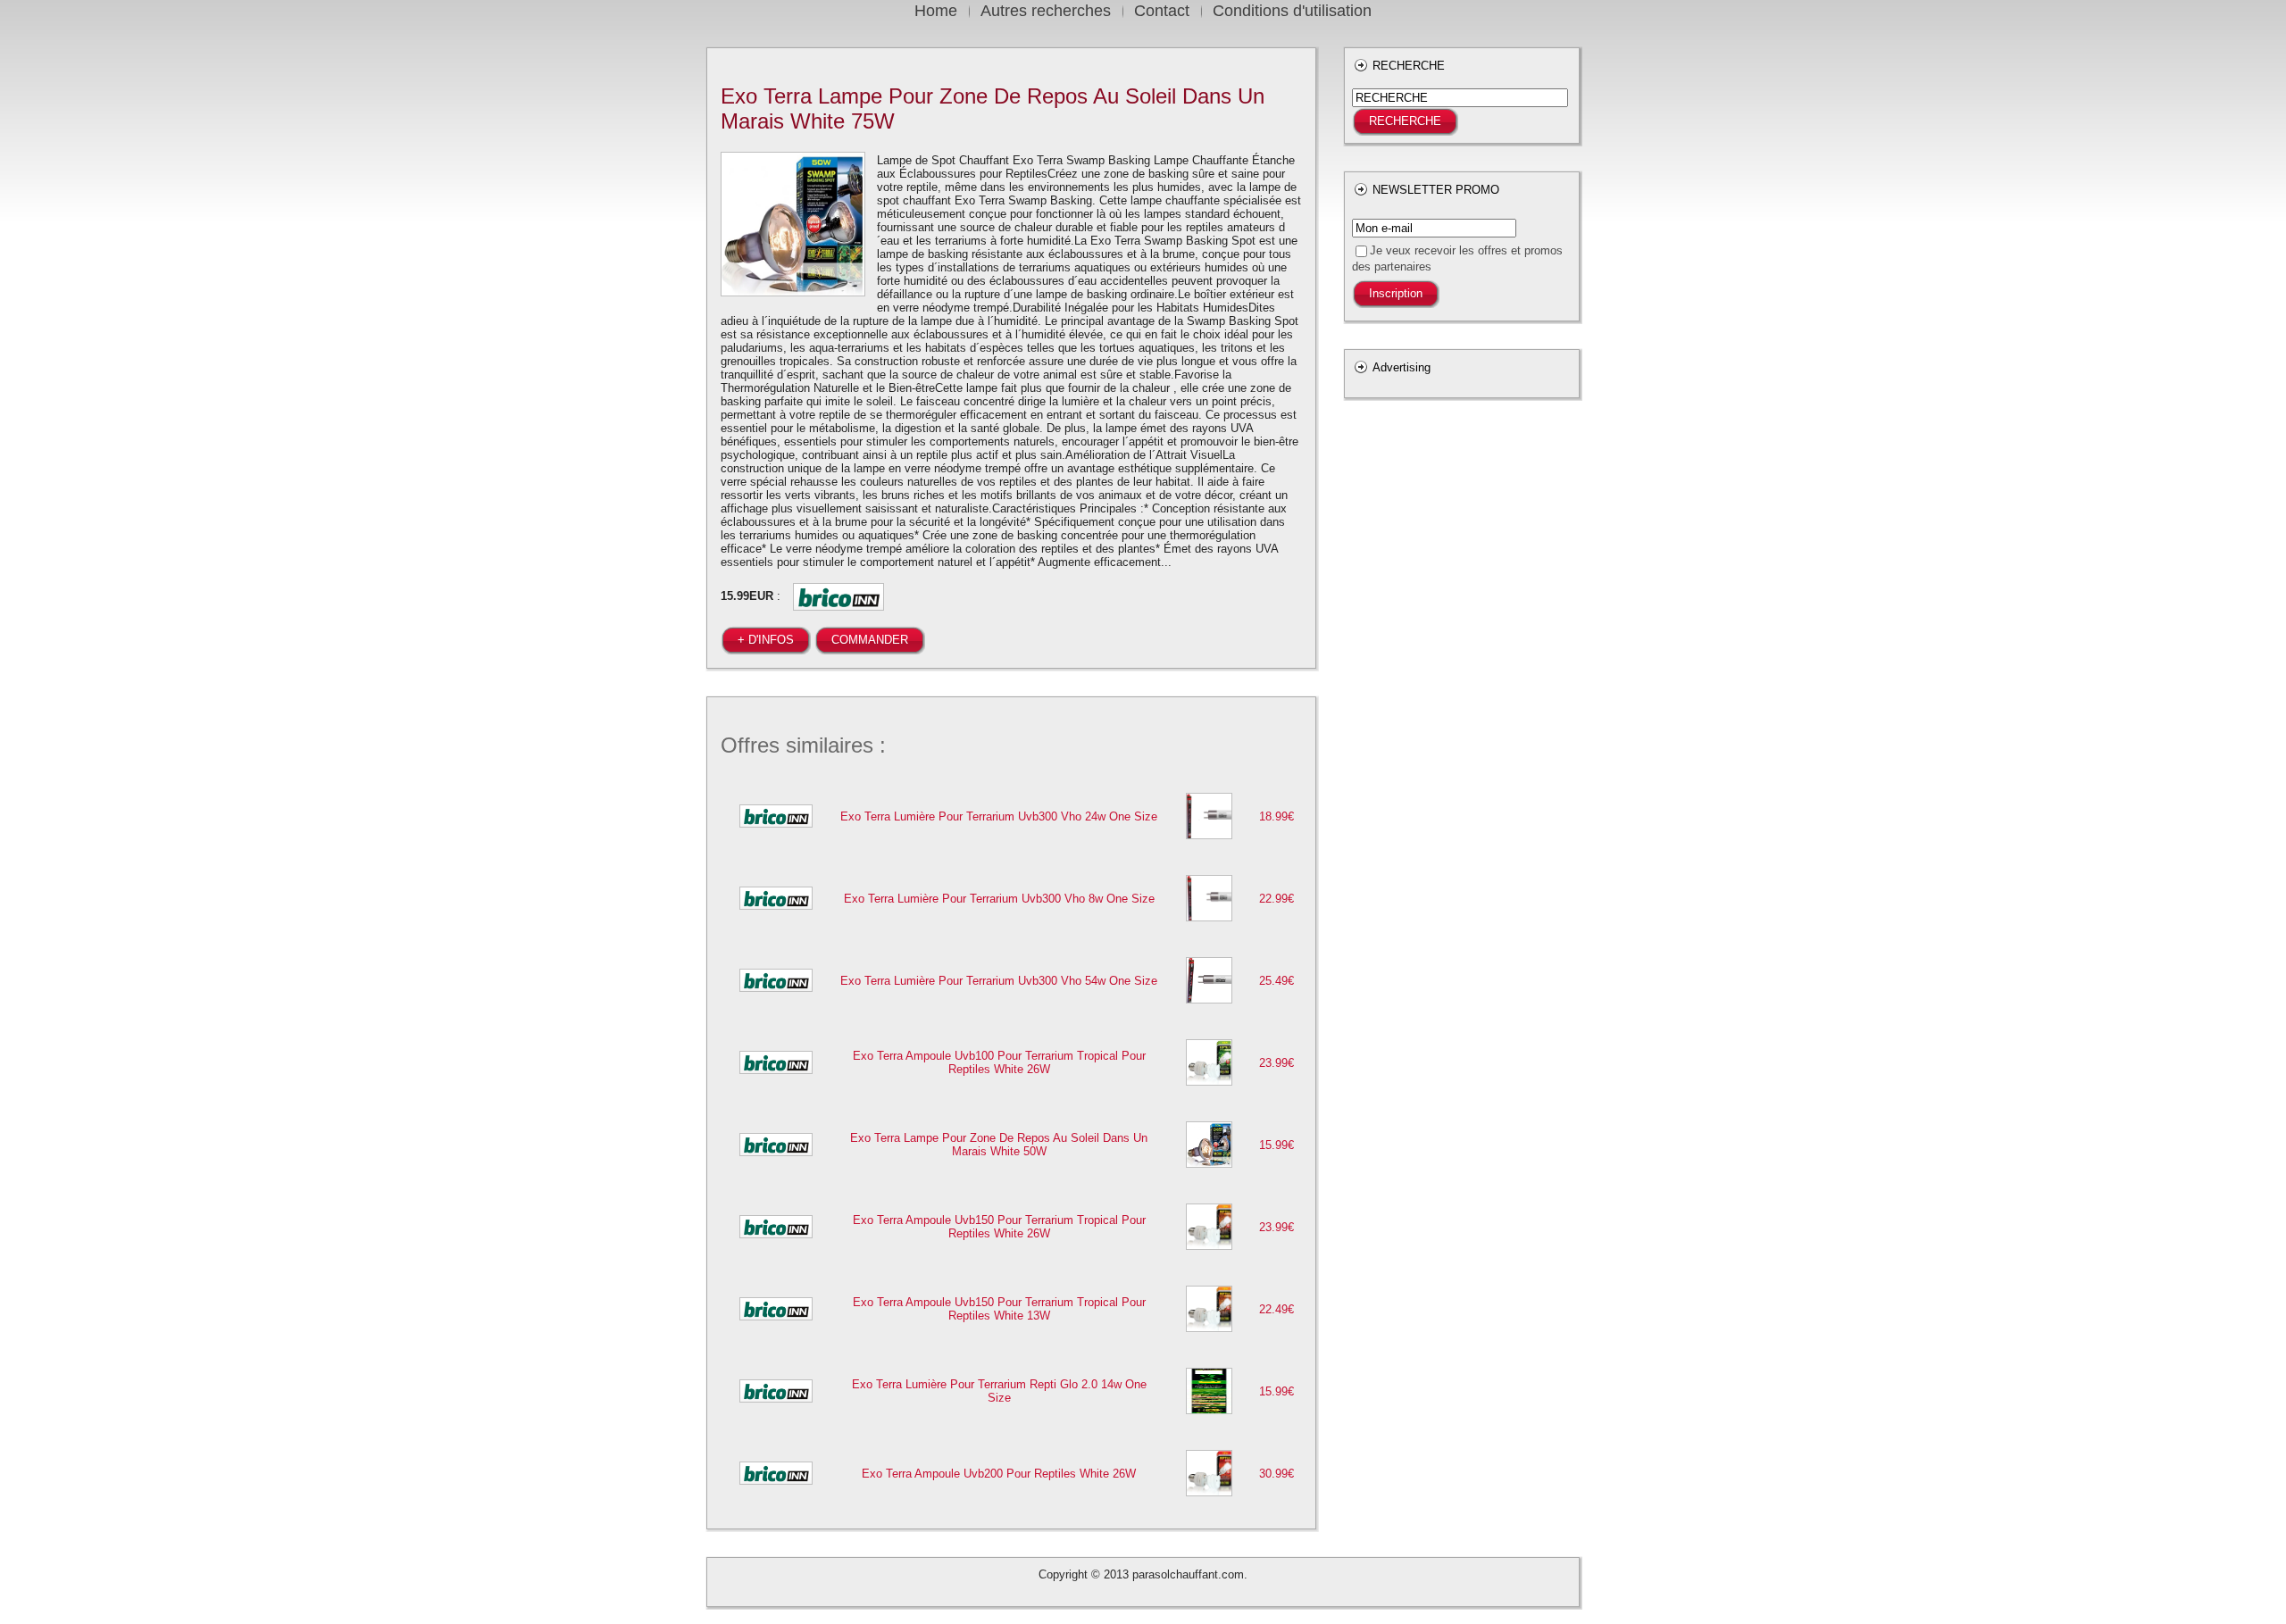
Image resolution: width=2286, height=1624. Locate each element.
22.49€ (1276, 1309)
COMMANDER (870, 640)
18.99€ (1276, 816)
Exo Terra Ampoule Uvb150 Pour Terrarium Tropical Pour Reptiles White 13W (999, 1309)
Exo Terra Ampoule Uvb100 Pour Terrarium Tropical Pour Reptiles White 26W (999, 1062)
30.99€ (1276, 1474)
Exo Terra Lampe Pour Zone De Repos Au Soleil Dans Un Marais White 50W (999, 1145)
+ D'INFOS (766, 640)
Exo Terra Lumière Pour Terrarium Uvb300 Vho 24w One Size (999, 816)
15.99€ (1276, 1145)
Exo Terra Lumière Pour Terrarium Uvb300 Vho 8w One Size (999, 899)
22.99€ (1276, 899)
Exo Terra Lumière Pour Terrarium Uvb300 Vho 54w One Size (999, 981)
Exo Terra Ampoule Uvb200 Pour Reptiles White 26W (999, 1474)
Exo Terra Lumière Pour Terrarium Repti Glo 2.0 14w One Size (999, 1391)
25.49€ (1276, 981)
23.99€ (1276, 1063)
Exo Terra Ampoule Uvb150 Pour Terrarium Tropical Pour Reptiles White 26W (999, 1227)
